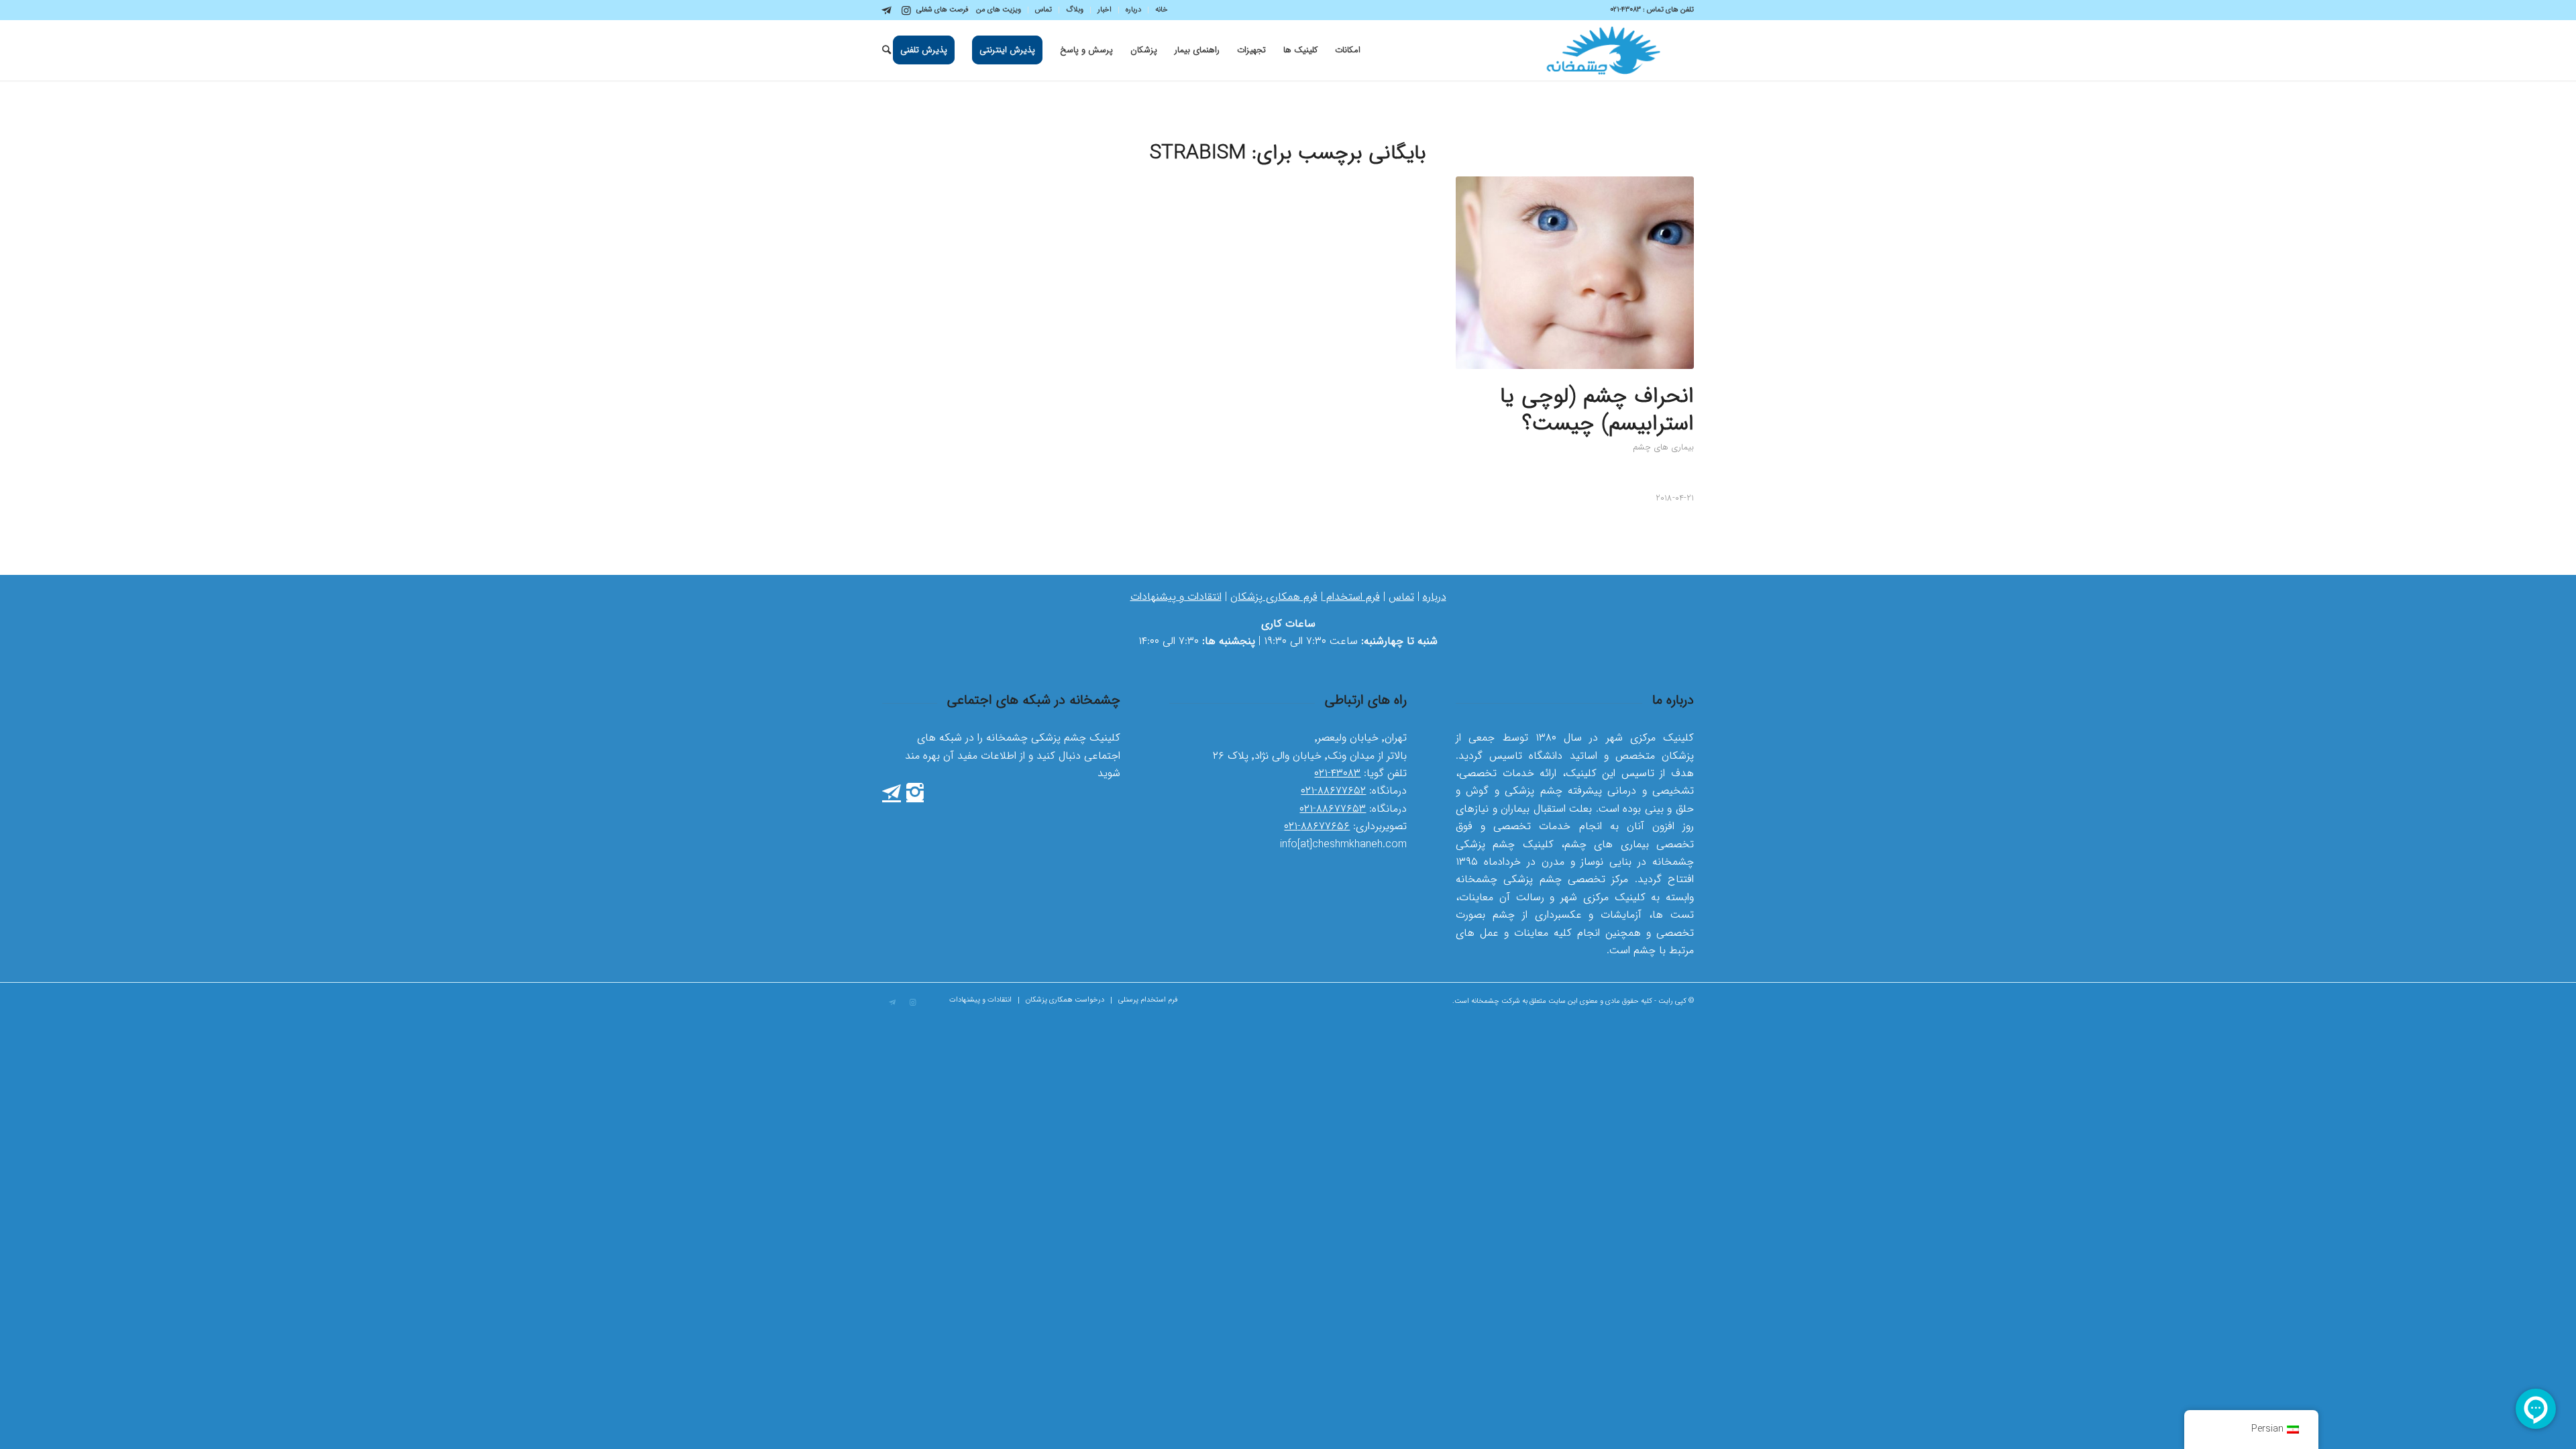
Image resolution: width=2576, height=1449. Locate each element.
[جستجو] (887, 50)
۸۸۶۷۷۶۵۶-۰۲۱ (1317, 826)
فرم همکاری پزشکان (1274, 597)
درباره (1435, 597)
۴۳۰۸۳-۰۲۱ (1337, 773)
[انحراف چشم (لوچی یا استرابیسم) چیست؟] (1575, 273)
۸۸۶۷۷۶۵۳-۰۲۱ (1333, 809)
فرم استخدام (1351, 597)
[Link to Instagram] (906, 10)
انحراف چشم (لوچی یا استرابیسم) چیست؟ (1597, 411)
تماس (1401, 597)
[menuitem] (1158, 10)
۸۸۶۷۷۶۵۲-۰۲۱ (1333, 791)
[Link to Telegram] (886, 10)
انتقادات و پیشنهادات (1176, 597)
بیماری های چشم (1663, 447)
